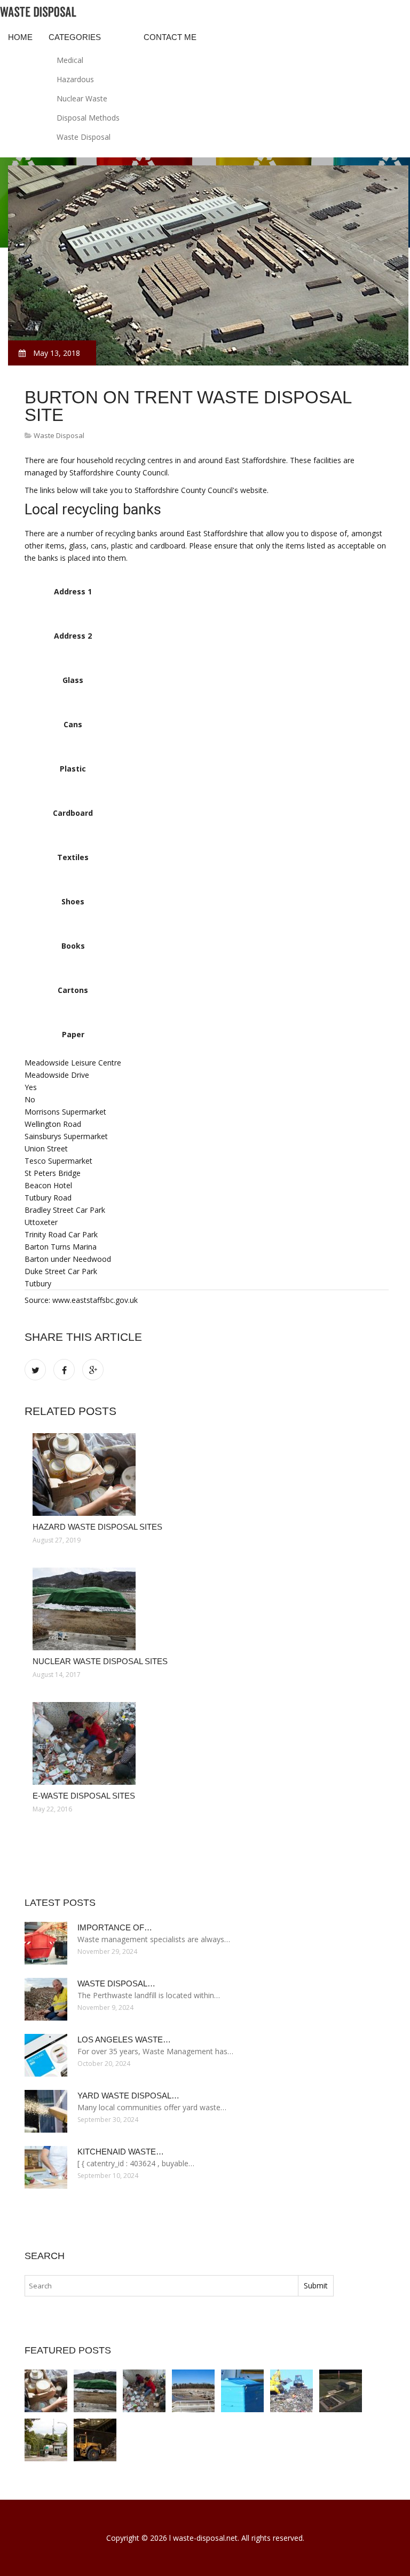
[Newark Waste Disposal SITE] (291, 2391)
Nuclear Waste (82, 98)
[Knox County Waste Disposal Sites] (193, 2391)
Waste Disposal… (116, 1983)
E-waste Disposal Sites (84, 1796)
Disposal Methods (88, 118)
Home (20, 37)
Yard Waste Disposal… (128, 2096)
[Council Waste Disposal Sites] (95, 2440)
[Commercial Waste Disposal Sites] (242, 2391)
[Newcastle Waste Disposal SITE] (46, 2440)
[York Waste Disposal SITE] (341, 2391)
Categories (75, 37)
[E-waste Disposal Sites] (207, 1743)
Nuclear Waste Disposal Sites (100, 1661)
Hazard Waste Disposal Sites (97, 1527)
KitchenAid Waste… (121, 2152)
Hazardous (75, 79)
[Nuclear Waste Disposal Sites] (207, 1609)
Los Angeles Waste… (124, 2040)
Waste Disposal (84, 137)
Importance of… (115, 1927)
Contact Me (170, 37)
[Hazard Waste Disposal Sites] (207, 1474)
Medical (70, 60)
